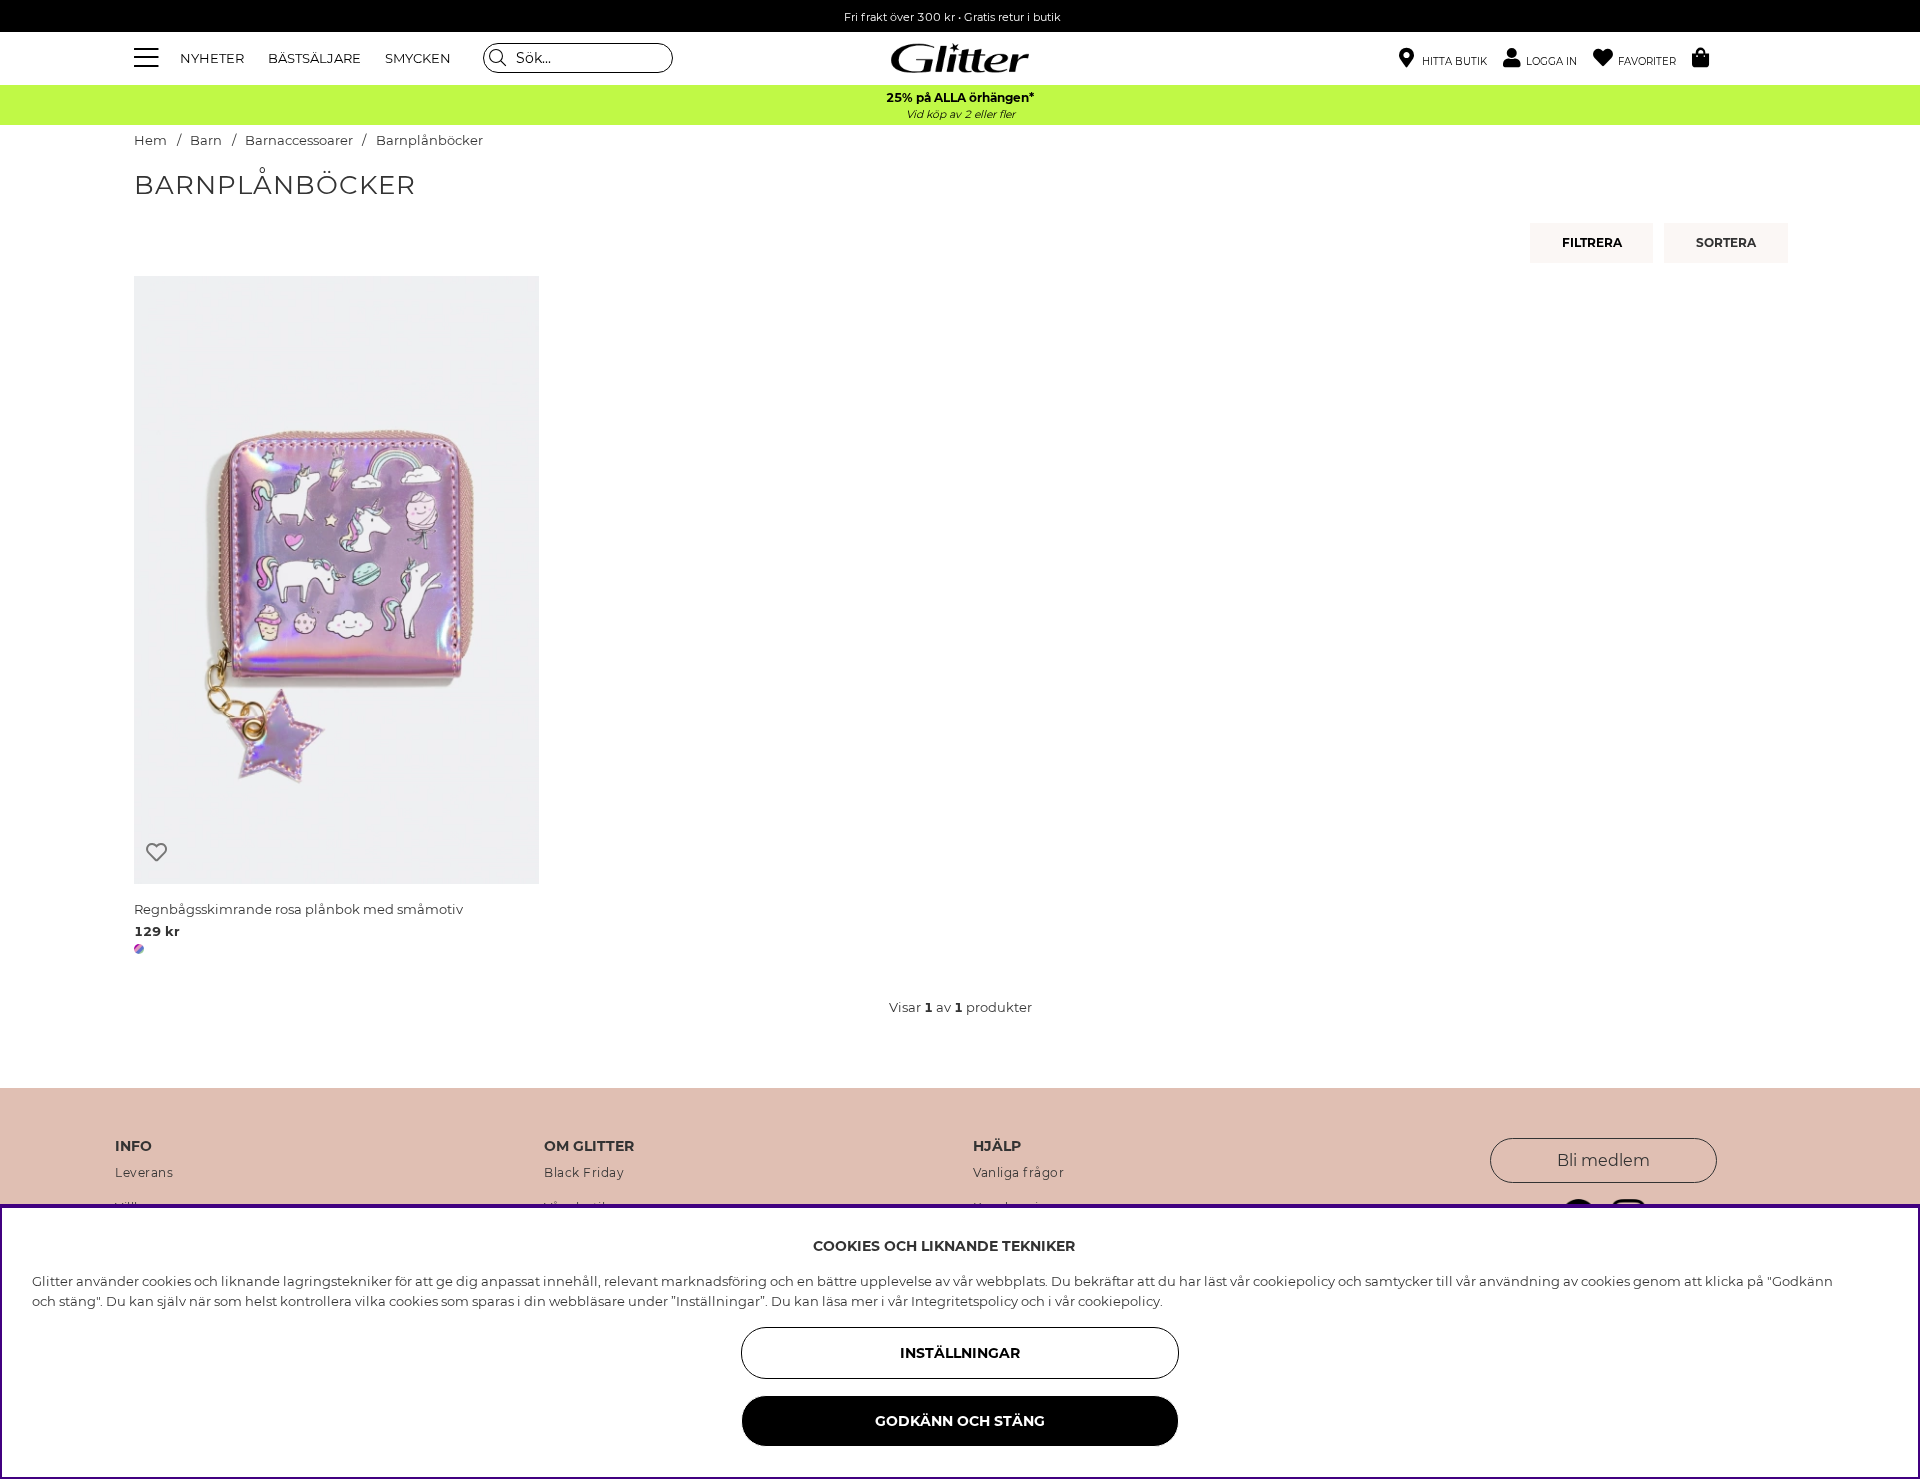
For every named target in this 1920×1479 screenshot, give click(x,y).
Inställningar (960, 1353)
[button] (1548, 58)
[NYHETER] (1729, 243)
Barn (206, 140)
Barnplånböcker (429, 140)
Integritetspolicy (964, 1301)
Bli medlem (1603, 1160)
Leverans (144, 1173)
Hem (150, 140)
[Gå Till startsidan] (960, 58)
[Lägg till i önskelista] (156, 852)
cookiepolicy (1119, 1301)
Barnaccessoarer (299, 140)
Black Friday (584, 1173)
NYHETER (212, 58)
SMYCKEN (418, 58)
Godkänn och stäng (960, 1421)
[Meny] (149, 58)
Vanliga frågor (1018, 1173)
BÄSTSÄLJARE (314, 58)
